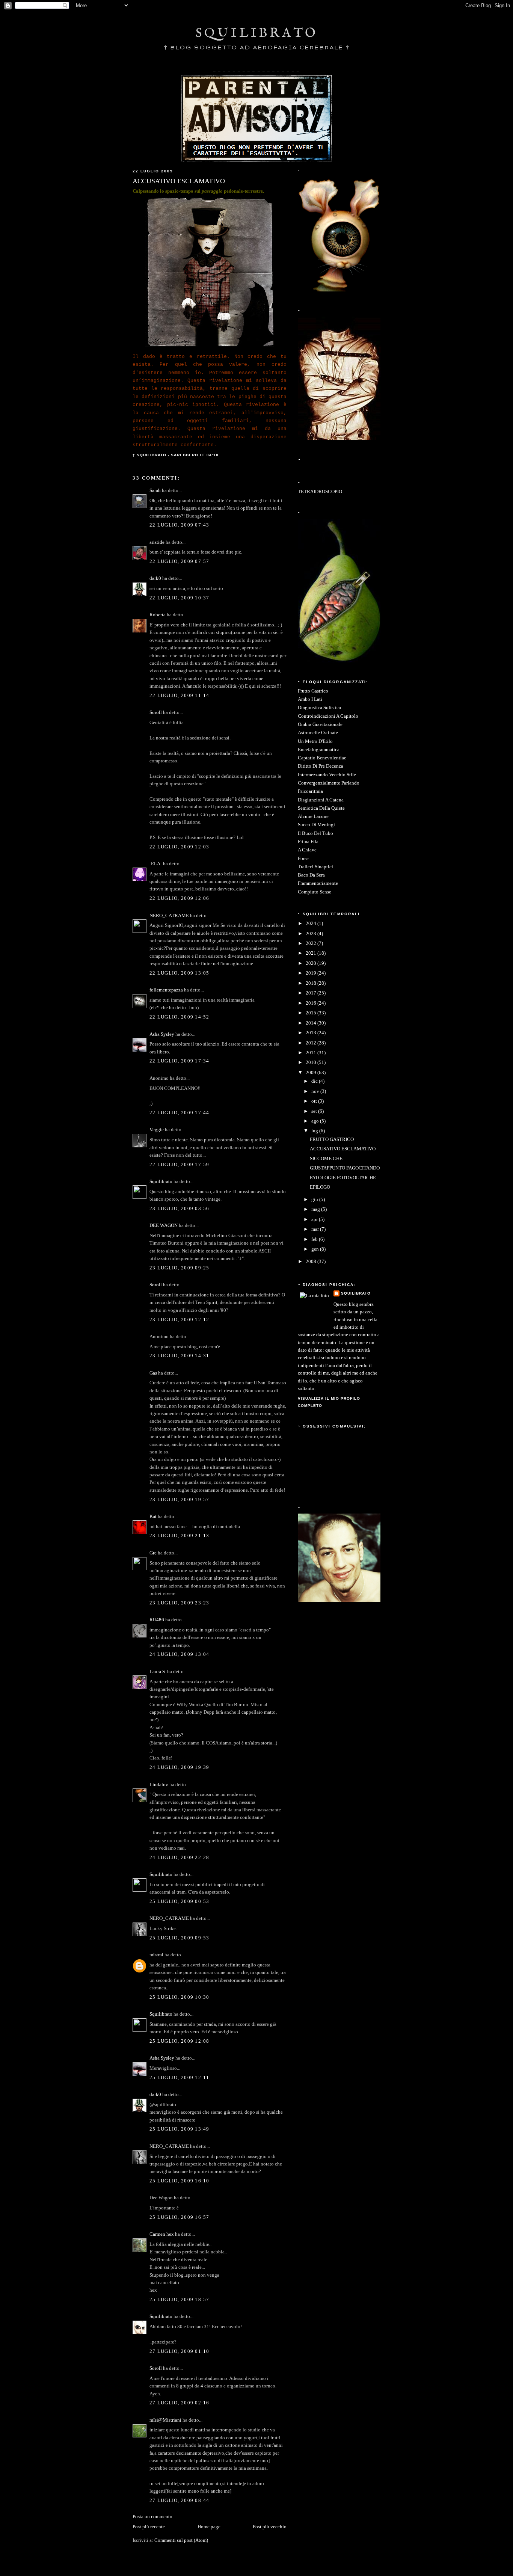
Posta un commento (152, 2517)
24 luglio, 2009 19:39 (180, 1767)
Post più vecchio (270, 2527)
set (315, 1111)
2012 (312, 1043)
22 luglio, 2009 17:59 (180, 1165)
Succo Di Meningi (316, 825)
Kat (153, 1517)
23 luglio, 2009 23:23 (180, 1603)
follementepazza (166, 990)
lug (315, 1131)
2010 (312, 1062)
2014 (312, 1023)
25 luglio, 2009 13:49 (180, 2129)
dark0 (155, 578)
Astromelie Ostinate (318, 733)
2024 (312, 924)
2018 (312, 983)
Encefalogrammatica (319, 750)
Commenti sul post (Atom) (181, 2540)
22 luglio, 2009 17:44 (180, 1113)
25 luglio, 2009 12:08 (180, 2041)
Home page (209, 2527)
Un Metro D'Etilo (315, 741)
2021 (312, 953)
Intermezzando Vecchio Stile (327, 775)
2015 (312, 1013)
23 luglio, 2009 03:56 (180, 1209)
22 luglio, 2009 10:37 (180, 598)
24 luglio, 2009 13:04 (180, 1654)
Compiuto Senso (315, 892)
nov (316, 1091)
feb (315, 1239)
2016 (312, 1003)
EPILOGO (320, 1187)
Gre (153, 1553)
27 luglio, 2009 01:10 (180, 2351)
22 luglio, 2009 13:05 (180, 973)
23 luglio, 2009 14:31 (180, 1356)
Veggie (157, 1130)
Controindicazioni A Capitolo (328, 716)
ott (315, 1101)
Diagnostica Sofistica (319, 708)
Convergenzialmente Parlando (329, 783)
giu (315, 1200)
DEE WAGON (164, 1225)
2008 (312, 1262)
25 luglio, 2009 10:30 (180, 1997)
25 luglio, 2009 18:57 (180, 2300)
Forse (303, 859)
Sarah (155, 490)
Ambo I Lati (310, 699)
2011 (312, 1053)
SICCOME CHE (326, 1159)
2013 (312, 1033)
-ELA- (156, 864)
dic (315, 1081)
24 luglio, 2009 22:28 (180, 1858)
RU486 (157, 1620)
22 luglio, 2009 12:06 (180, 898)
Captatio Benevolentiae (322, 758)
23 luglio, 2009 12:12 (180, 1320)
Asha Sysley (162, 1034)
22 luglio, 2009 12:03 (180, 847)
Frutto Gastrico (313, 691)
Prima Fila (308, 842)
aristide (157, 542)
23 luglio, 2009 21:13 (180, 1536)
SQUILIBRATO (257, 33)
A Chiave (307, 850)
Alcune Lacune (313, 816)
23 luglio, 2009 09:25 (180, 1268)
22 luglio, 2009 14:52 (180, 1017)
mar (316, 1229)
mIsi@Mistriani (165, 2420)
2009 (312, 1073)
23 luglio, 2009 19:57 (180, 1500)
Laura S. (158, 1672)
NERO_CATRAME (169, 916)
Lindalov (159, 1785)
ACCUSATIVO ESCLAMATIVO (343, 1149)
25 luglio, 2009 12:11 (180, 2078)
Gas (153, 1373)
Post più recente (149, 2527)
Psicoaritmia (310, 791)
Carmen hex (162, 2234)
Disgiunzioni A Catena (321, 800)
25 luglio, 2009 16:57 (180, 2217)
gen (316, 1249)
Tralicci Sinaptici (315, 867)
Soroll (156, 712)
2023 (312, 934)
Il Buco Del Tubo (315, 833)
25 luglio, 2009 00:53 (180, 1901)
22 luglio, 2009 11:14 (180, 696)
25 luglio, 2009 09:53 (180, 1938)
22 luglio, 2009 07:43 (180, 525)
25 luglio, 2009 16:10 (180, 2181)
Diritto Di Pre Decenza (321, 766)
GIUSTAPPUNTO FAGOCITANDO (345, 1168)
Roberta (158, 615)
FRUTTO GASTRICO (332, 1139)
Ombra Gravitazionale (320, 724)
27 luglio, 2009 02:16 (180, 2403)
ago (316, 1121)
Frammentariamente (318, 883)
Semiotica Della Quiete (321, 808)
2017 (312, 993)
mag (316, 1209)
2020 (312, 963)
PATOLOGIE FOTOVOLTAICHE (343, 1178)
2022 (312, 943)
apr (315, 1219)
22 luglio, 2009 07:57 (180, 561)
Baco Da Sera (311, 875)
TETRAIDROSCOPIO (320, 492)
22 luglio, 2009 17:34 (180, 1061)
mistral (156, 1955)
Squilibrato (161, 1182)
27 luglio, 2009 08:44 (180, 2501)
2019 (312, 973)
